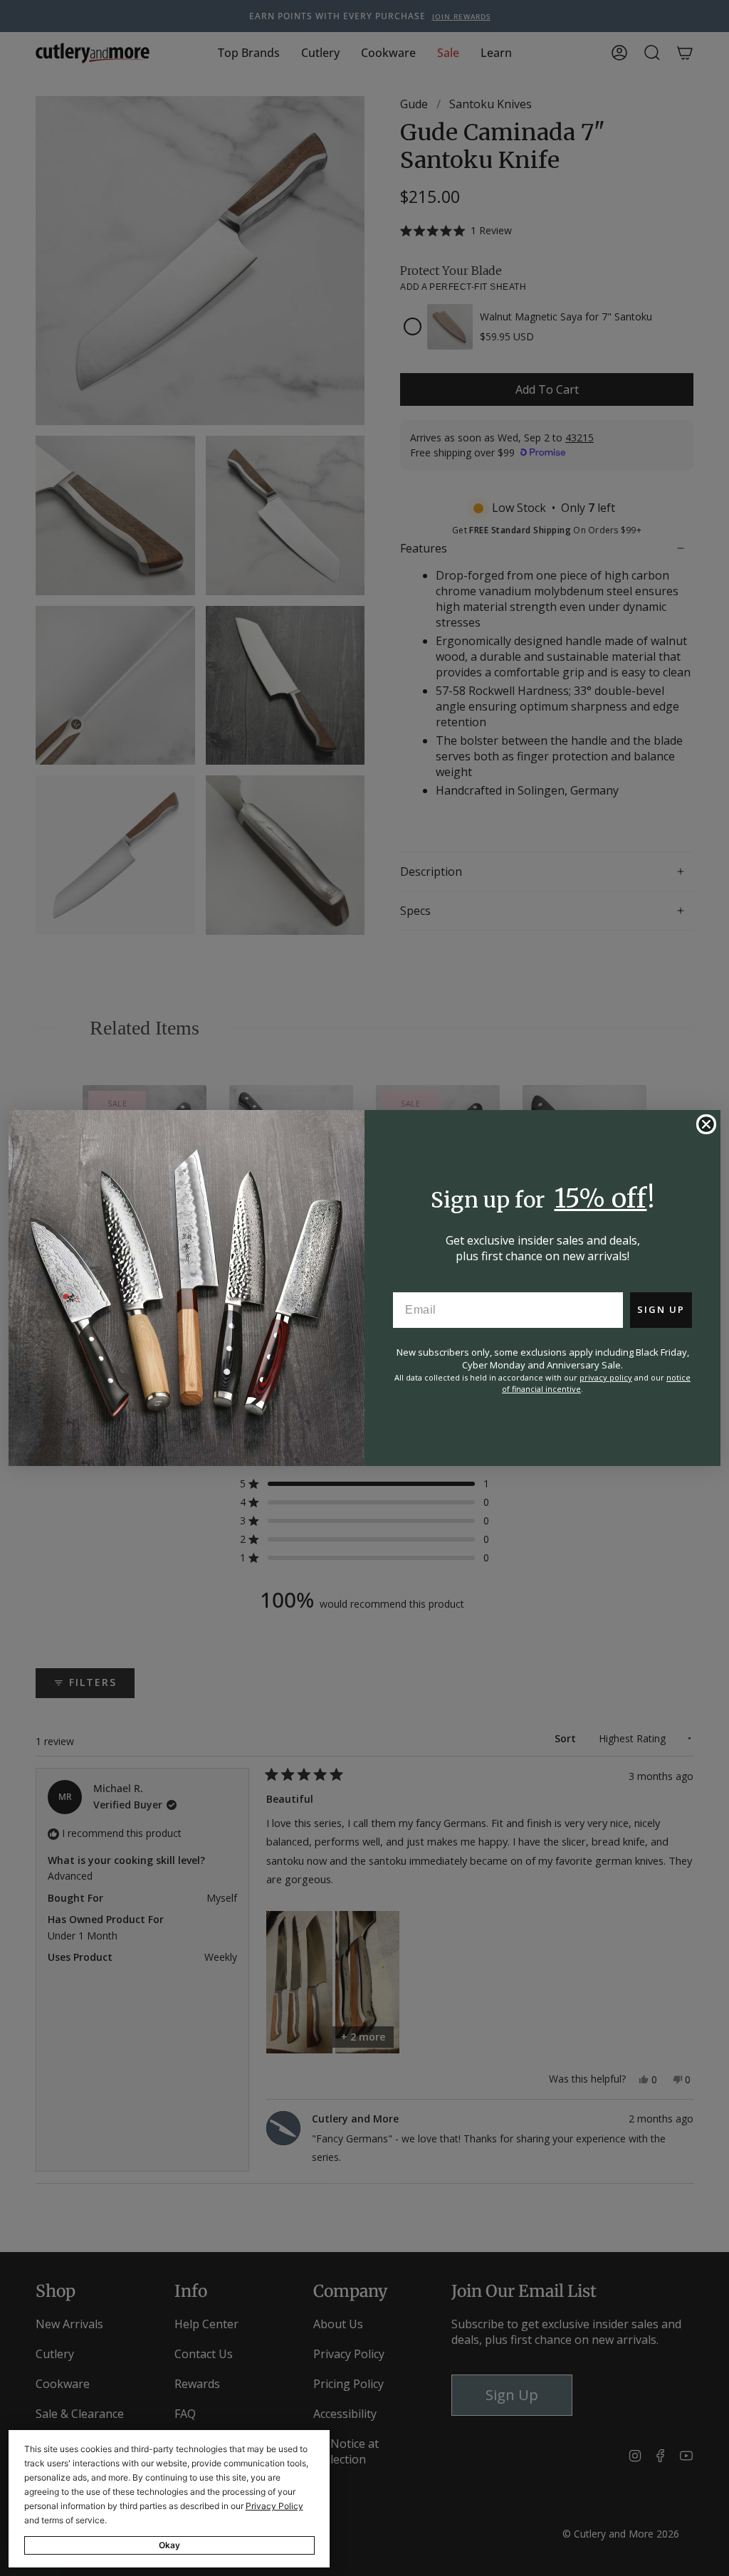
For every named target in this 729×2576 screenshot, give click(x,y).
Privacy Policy (274, 2506)
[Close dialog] (706, 1124)
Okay (169, 2545)
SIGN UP (661, 1309)
